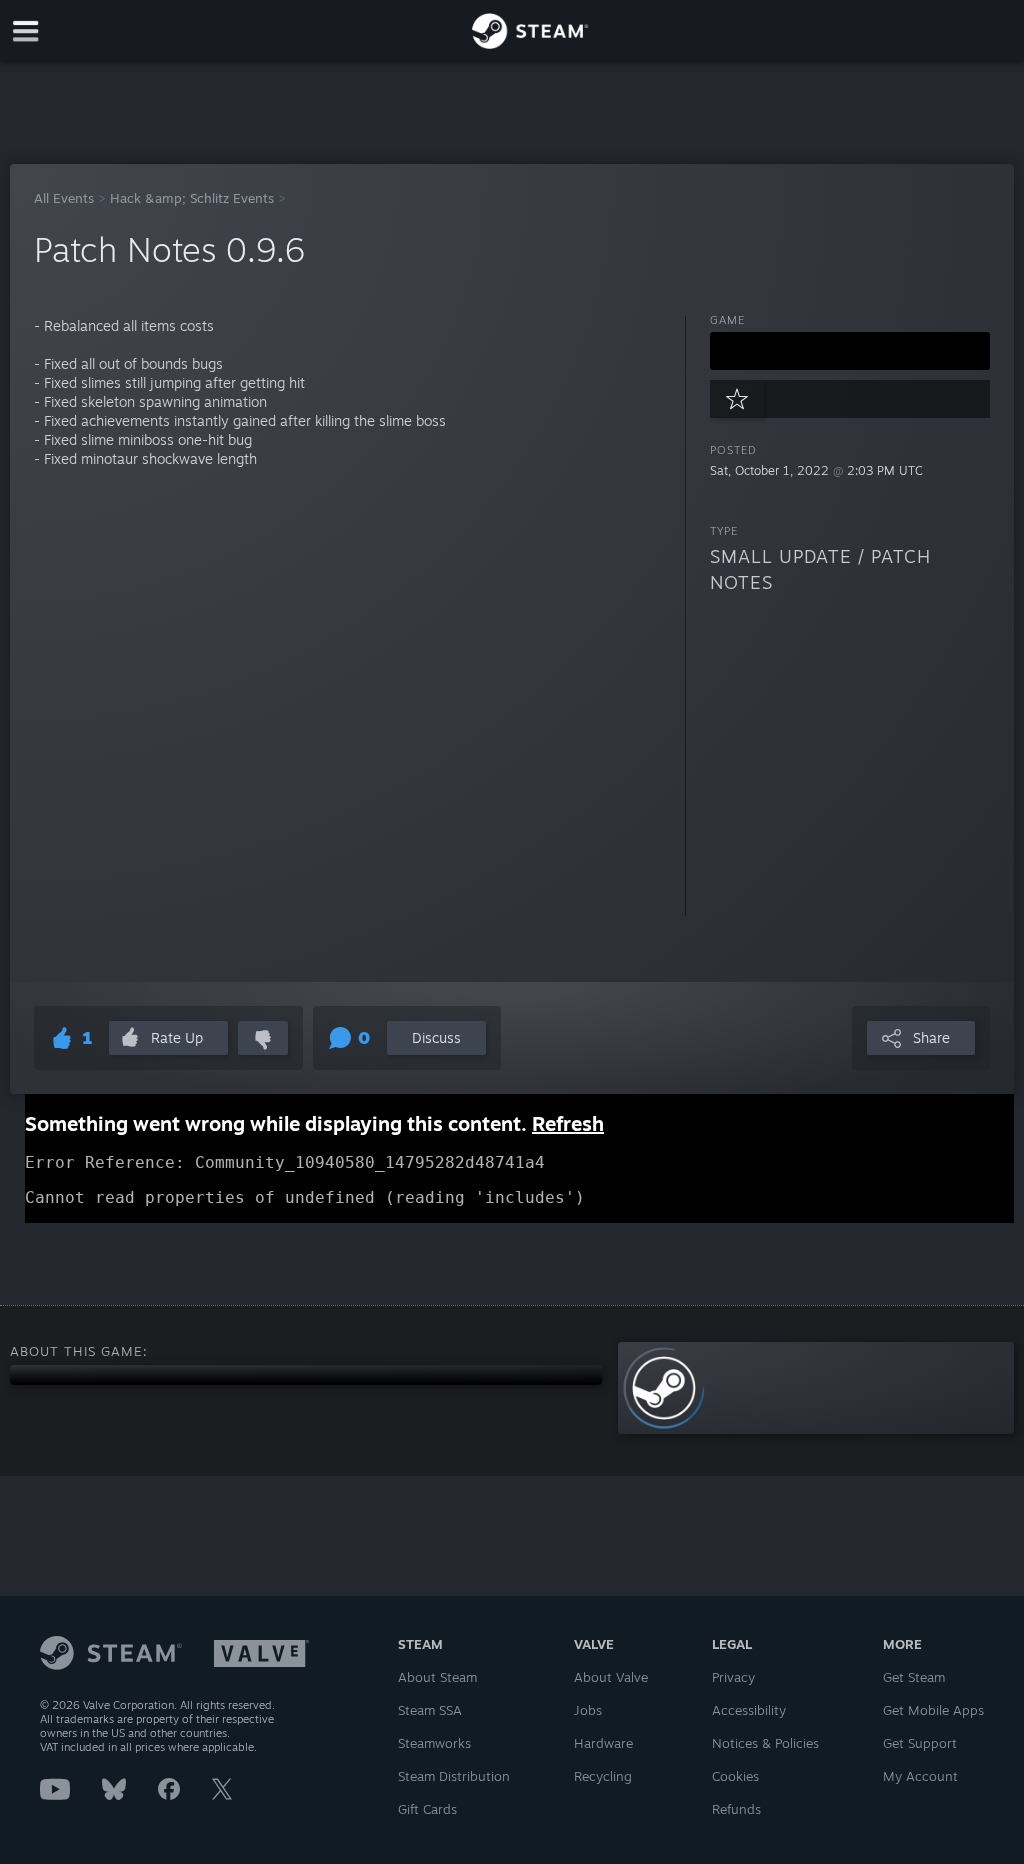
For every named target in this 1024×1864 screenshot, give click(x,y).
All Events (64, 198)
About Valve (611, 1677)
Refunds (736, 1809)
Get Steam (914, 1677)
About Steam (437, 1677)
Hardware (603, 1743)
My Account (920, 1776)
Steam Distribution (454, 1776)
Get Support (920, 1743)
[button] (850, 351)
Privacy (733, 1677)
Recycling (603, 1776)
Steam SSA (430, 1710)
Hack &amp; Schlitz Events (192, 198)
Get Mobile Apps (933, 1710)
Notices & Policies (765, 1743)
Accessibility (749, 1710)
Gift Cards (427, 1809)
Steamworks (434, 1743)
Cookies (735, 1776)
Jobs (588, 1710)
